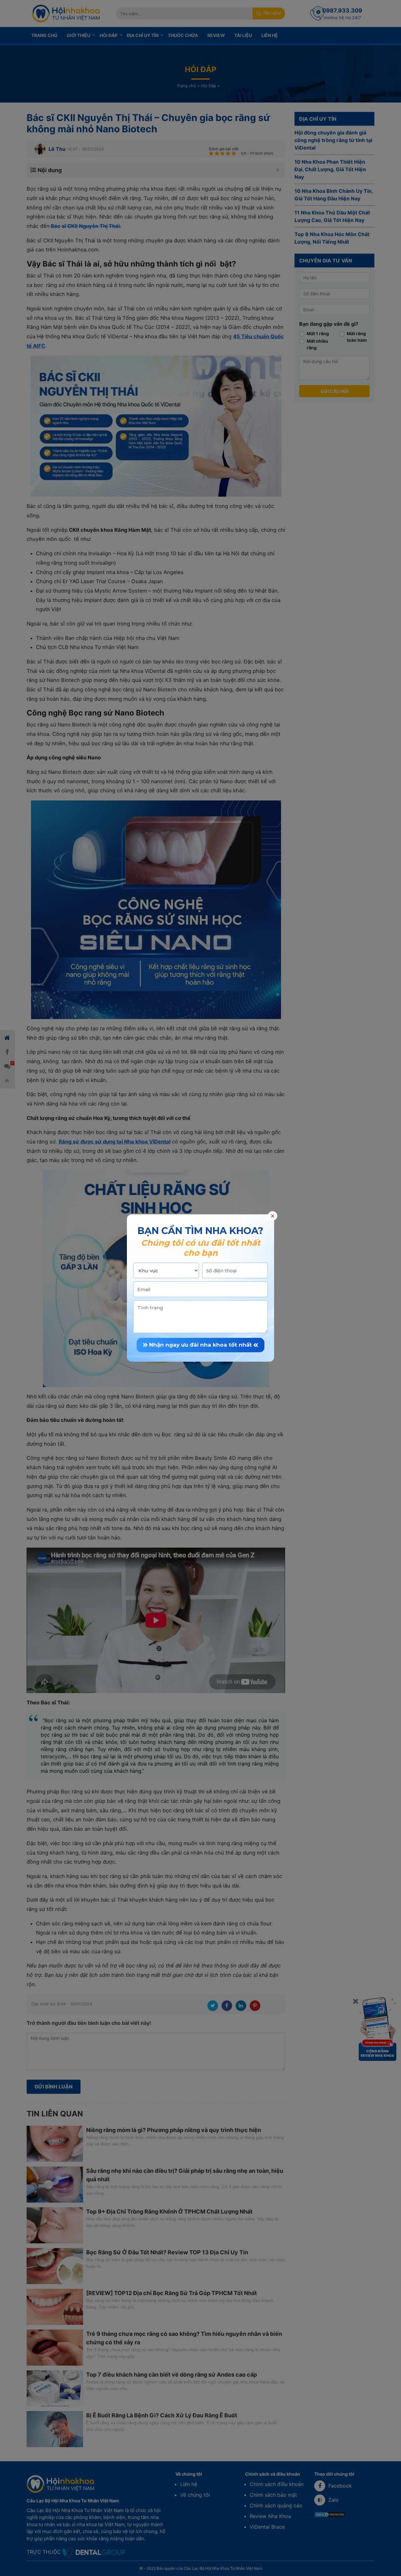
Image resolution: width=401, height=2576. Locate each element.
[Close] (273, 1216)
